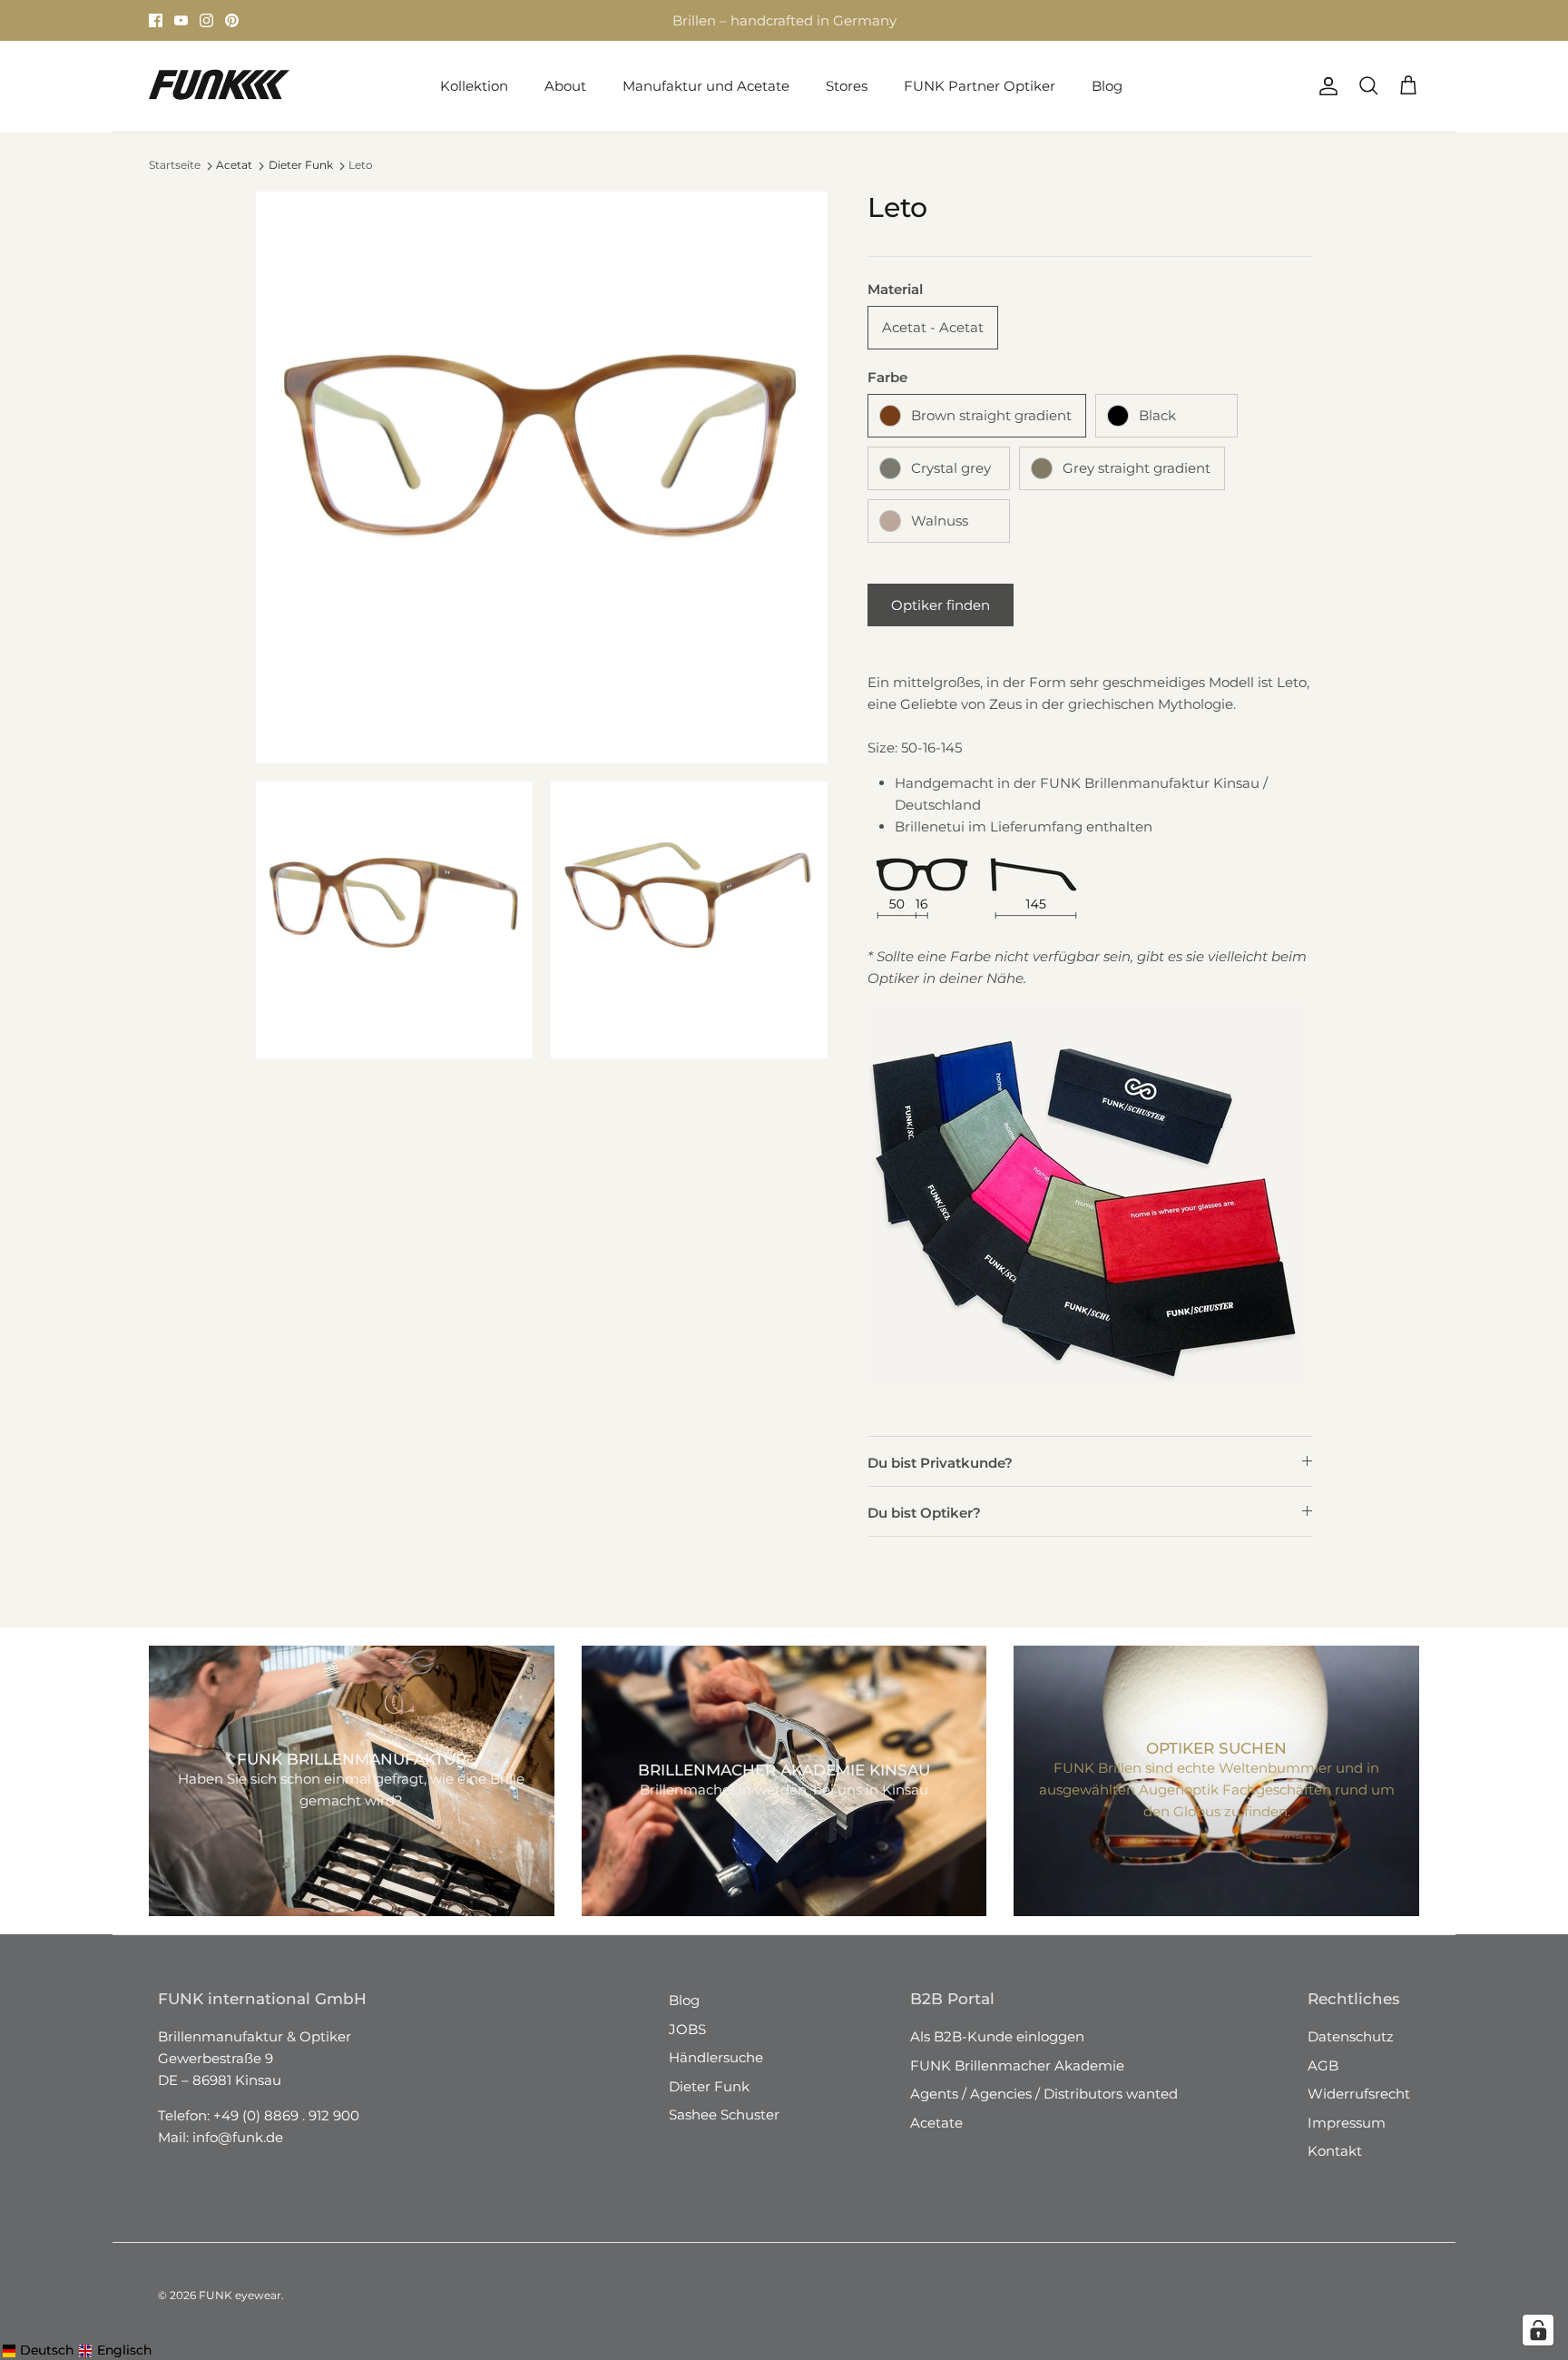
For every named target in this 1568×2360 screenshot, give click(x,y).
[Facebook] (156, 20)
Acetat (234, 165)
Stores (618, 20)
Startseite (175, 165)
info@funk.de (238, 2137)
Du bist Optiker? (924, 1513)
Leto (361, 165)
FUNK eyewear (240, 2295)
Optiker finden (941, 605)
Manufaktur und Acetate (706, 86)
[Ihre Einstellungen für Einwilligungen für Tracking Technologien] (1538, 2330)
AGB (1323, 2065)
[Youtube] (181, 20)
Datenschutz (1351, 2036)
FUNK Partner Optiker (980, 86)
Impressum (1347, 2123)
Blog (1107, 86)
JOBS (687, 2029)
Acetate (936, 2123)
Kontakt (1335, 2151)
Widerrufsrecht (1359, 2094)
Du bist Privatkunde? (940, 1463)
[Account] (1325, 86)
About (565, 86)
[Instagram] (206, 20)
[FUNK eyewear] (219, 86)
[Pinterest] (232, 20)
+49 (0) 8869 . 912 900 (286, 2115)
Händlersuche (716, 2057)
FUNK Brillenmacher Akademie (1017, 2065)
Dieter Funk (301, 165)
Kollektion (474, 86)
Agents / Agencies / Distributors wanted (1044, 2094)
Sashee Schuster (724, 2114)
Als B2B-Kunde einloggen (997, 2036)
